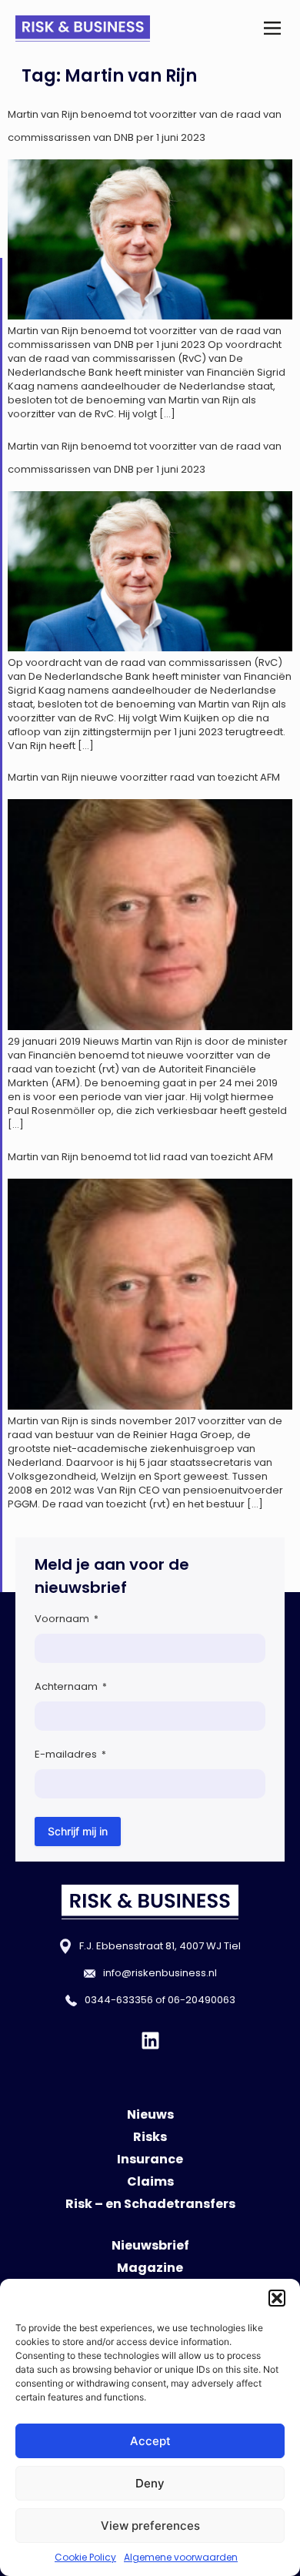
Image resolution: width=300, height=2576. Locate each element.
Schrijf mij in (78, 1831)
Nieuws (150, 2114)
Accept (150, 2441)
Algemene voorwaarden (181, 2557)
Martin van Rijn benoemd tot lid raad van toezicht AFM (140, 1157)
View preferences (150, 2526)
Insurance (150, 2159)
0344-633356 (119, 2000)
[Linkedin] (150, 2041)
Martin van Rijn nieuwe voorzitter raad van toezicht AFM (144, 777)
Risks (150, 2137)
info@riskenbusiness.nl (160, 1973)
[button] (277, 2298)
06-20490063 (202, 2000)
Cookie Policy (85, 2557)
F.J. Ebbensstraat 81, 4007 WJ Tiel (160, 1946)
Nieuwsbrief (150, 2245)
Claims (150, 2181)
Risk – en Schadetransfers (150, 2204)
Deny (150, 2483)
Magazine (150, 2268)
